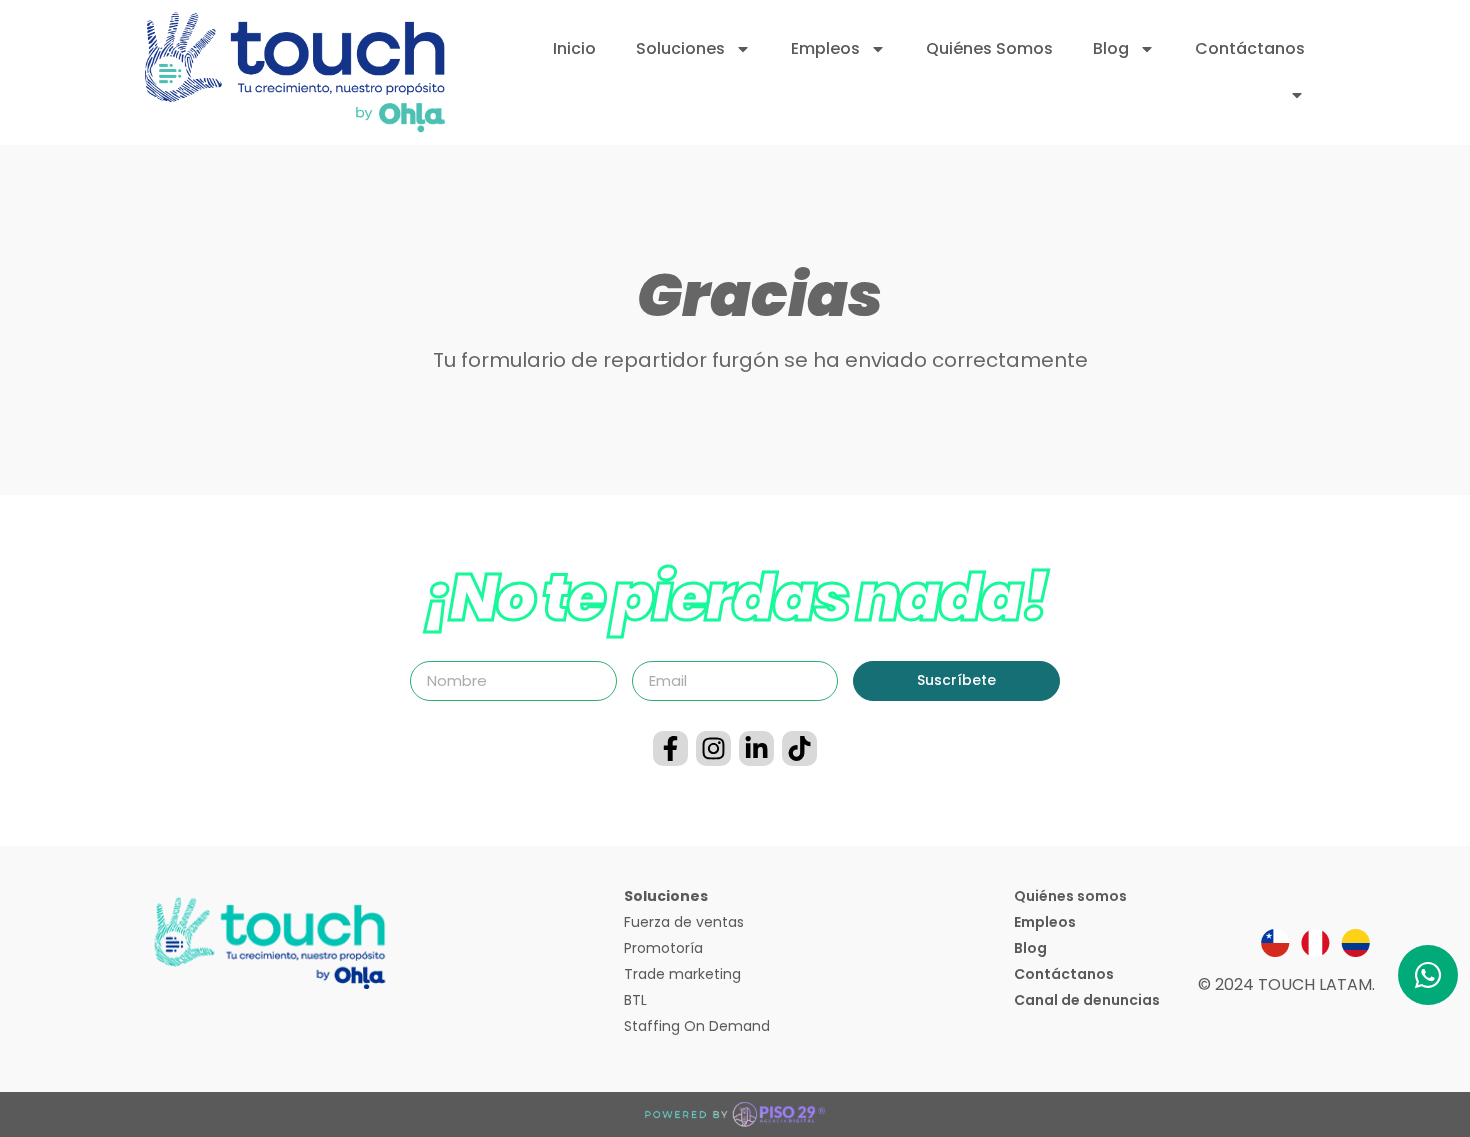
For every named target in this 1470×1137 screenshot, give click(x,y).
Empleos (825, 48)
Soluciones (680, 48)
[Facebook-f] (670, 748)
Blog (1111, 48)
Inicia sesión (1229, 94)
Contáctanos (1250, 48)
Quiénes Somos (989, 48)
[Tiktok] (799, 748)
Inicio (574, 48)
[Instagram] (713, 748)
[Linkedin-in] (756, 748)
